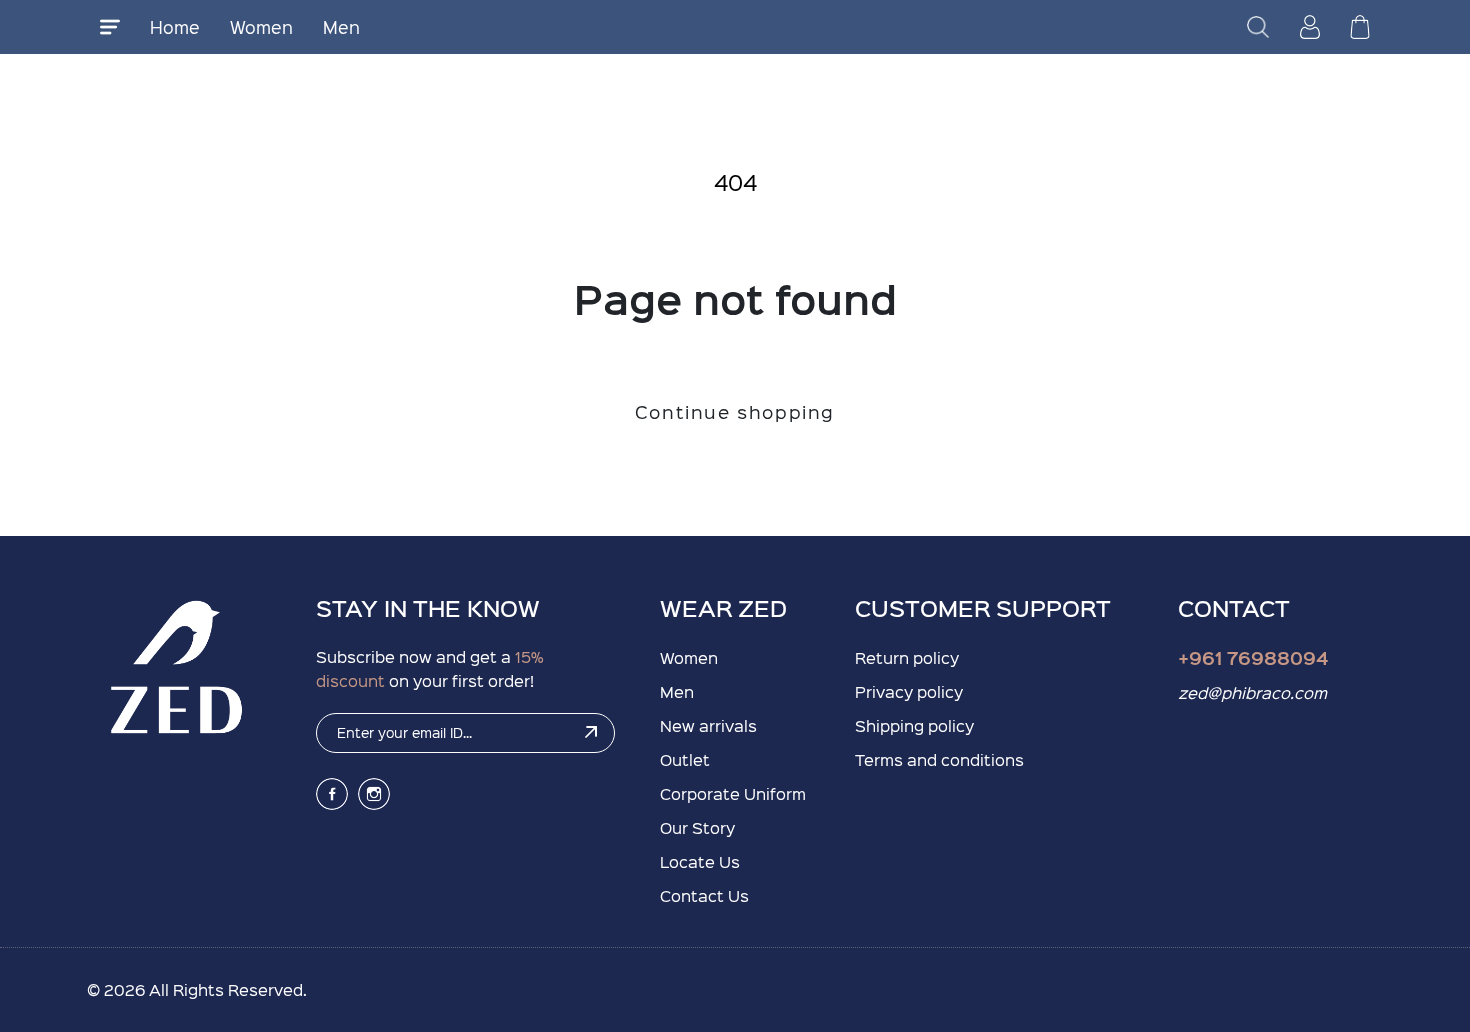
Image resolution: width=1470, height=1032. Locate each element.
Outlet (685, 759)
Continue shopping (735, 412)
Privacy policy (909, 691)
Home (175, 26)
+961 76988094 (1253, 657)
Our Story (697, 827)
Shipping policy (914, 725)
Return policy (907, 657)
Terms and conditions (939, 759)
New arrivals (708, 725)
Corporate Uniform (733, 793)
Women (261, 26)
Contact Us (704, 895)
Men (341, 26)
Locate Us (700, 861)
